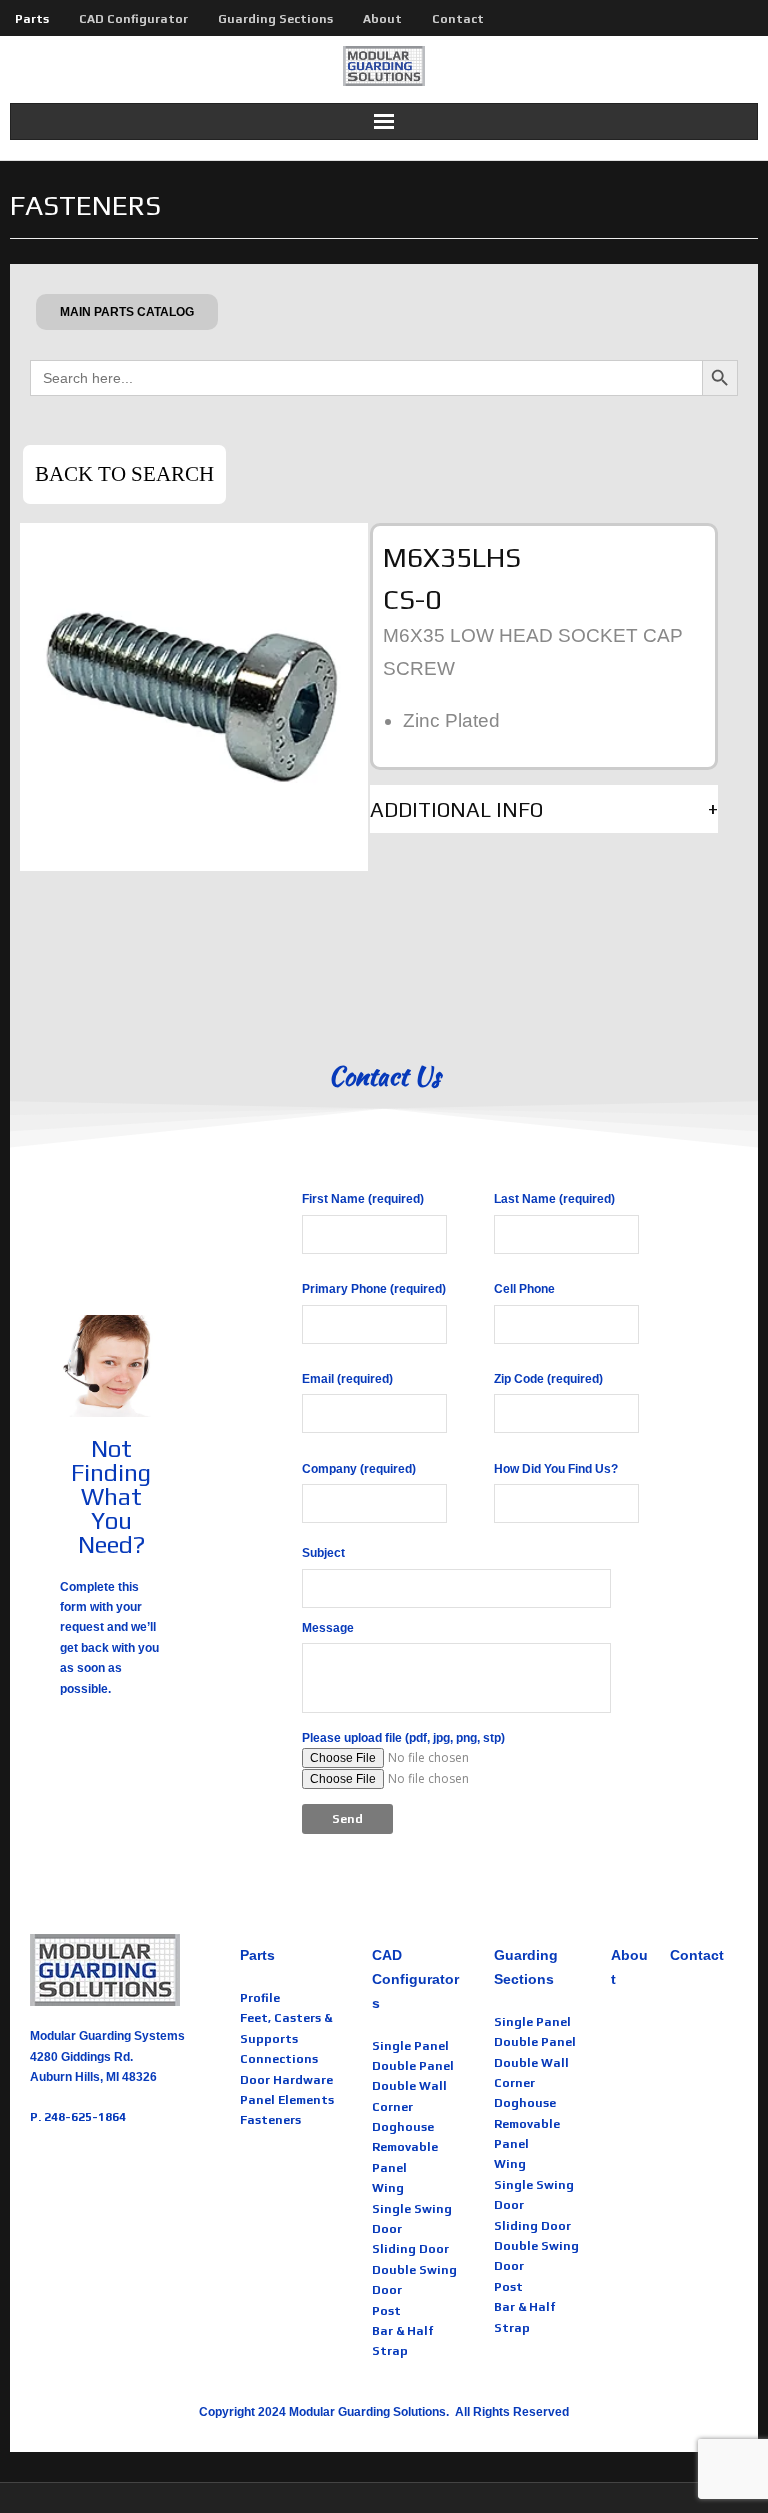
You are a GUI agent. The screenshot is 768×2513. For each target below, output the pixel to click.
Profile (260, 1998)
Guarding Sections (275, 19)
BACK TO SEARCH (124, 474)
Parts (32, 19)
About (382, 19)
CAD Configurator (133, 19)
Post (386, 2311)
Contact (458, 19)
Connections (279, 2059)
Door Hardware (286, 2080)
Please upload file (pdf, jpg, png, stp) (403, 1738)
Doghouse (403, 2127)
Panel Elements (287, 2100)
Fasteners (270, 2120)
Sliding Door (410, 2249)
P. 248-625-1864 (78, 2117)
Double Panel (413, 2066)
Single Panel (410, 2046)
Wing (388, 2188)
